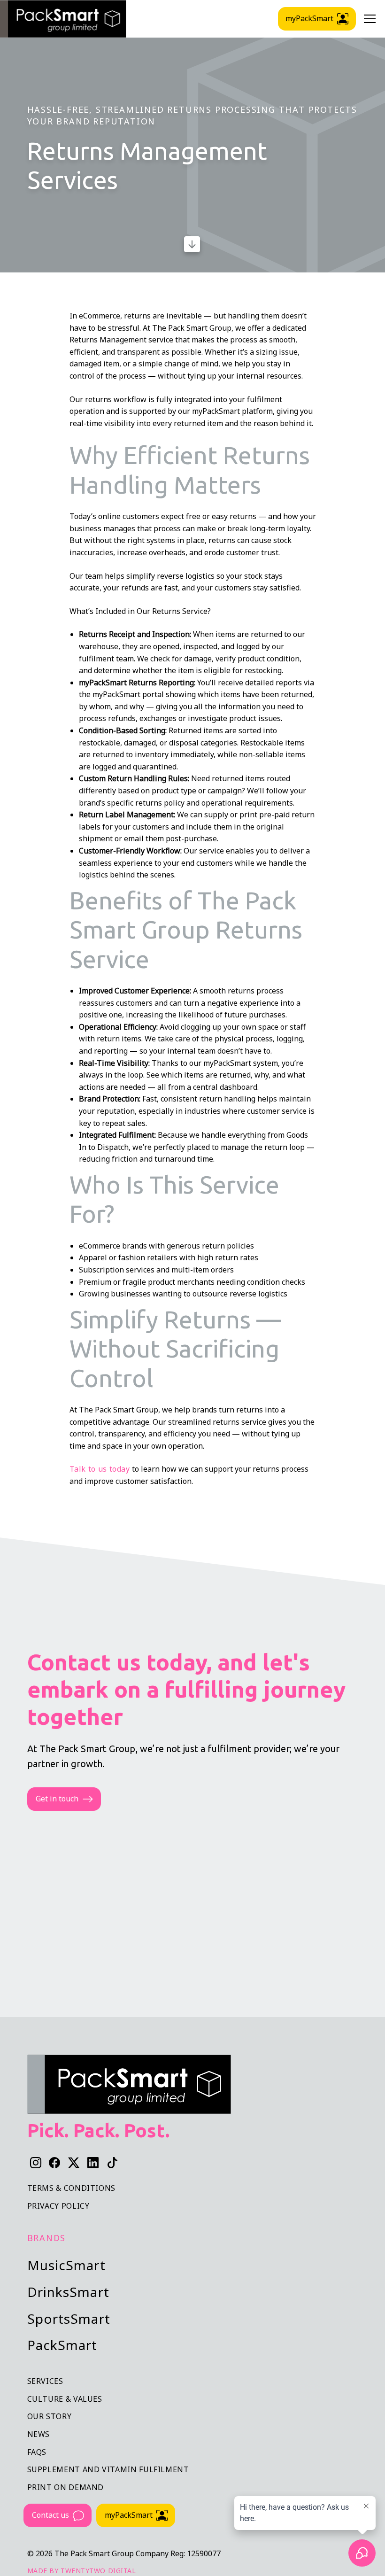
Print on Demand (66, 2487)
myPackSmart (129, 2515)
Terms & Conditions (72, 2188)
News (39, 2434)
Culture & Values (65, 2399)
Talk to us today (100, 1469)
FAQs (37, 2452)
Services (45, 2381)
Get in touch (57, 1799)
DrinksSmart (68, 2292)
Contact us (50, 2515)
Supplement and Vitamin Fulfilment (108, 2469)
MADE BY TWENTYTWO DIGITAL (82, 2571)
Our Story (50, 2416)
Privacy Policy (58, 2206)
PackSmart (62, 2345)
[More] (192, 244)
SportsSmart (69, 2319)
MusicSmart (66, 2265)
